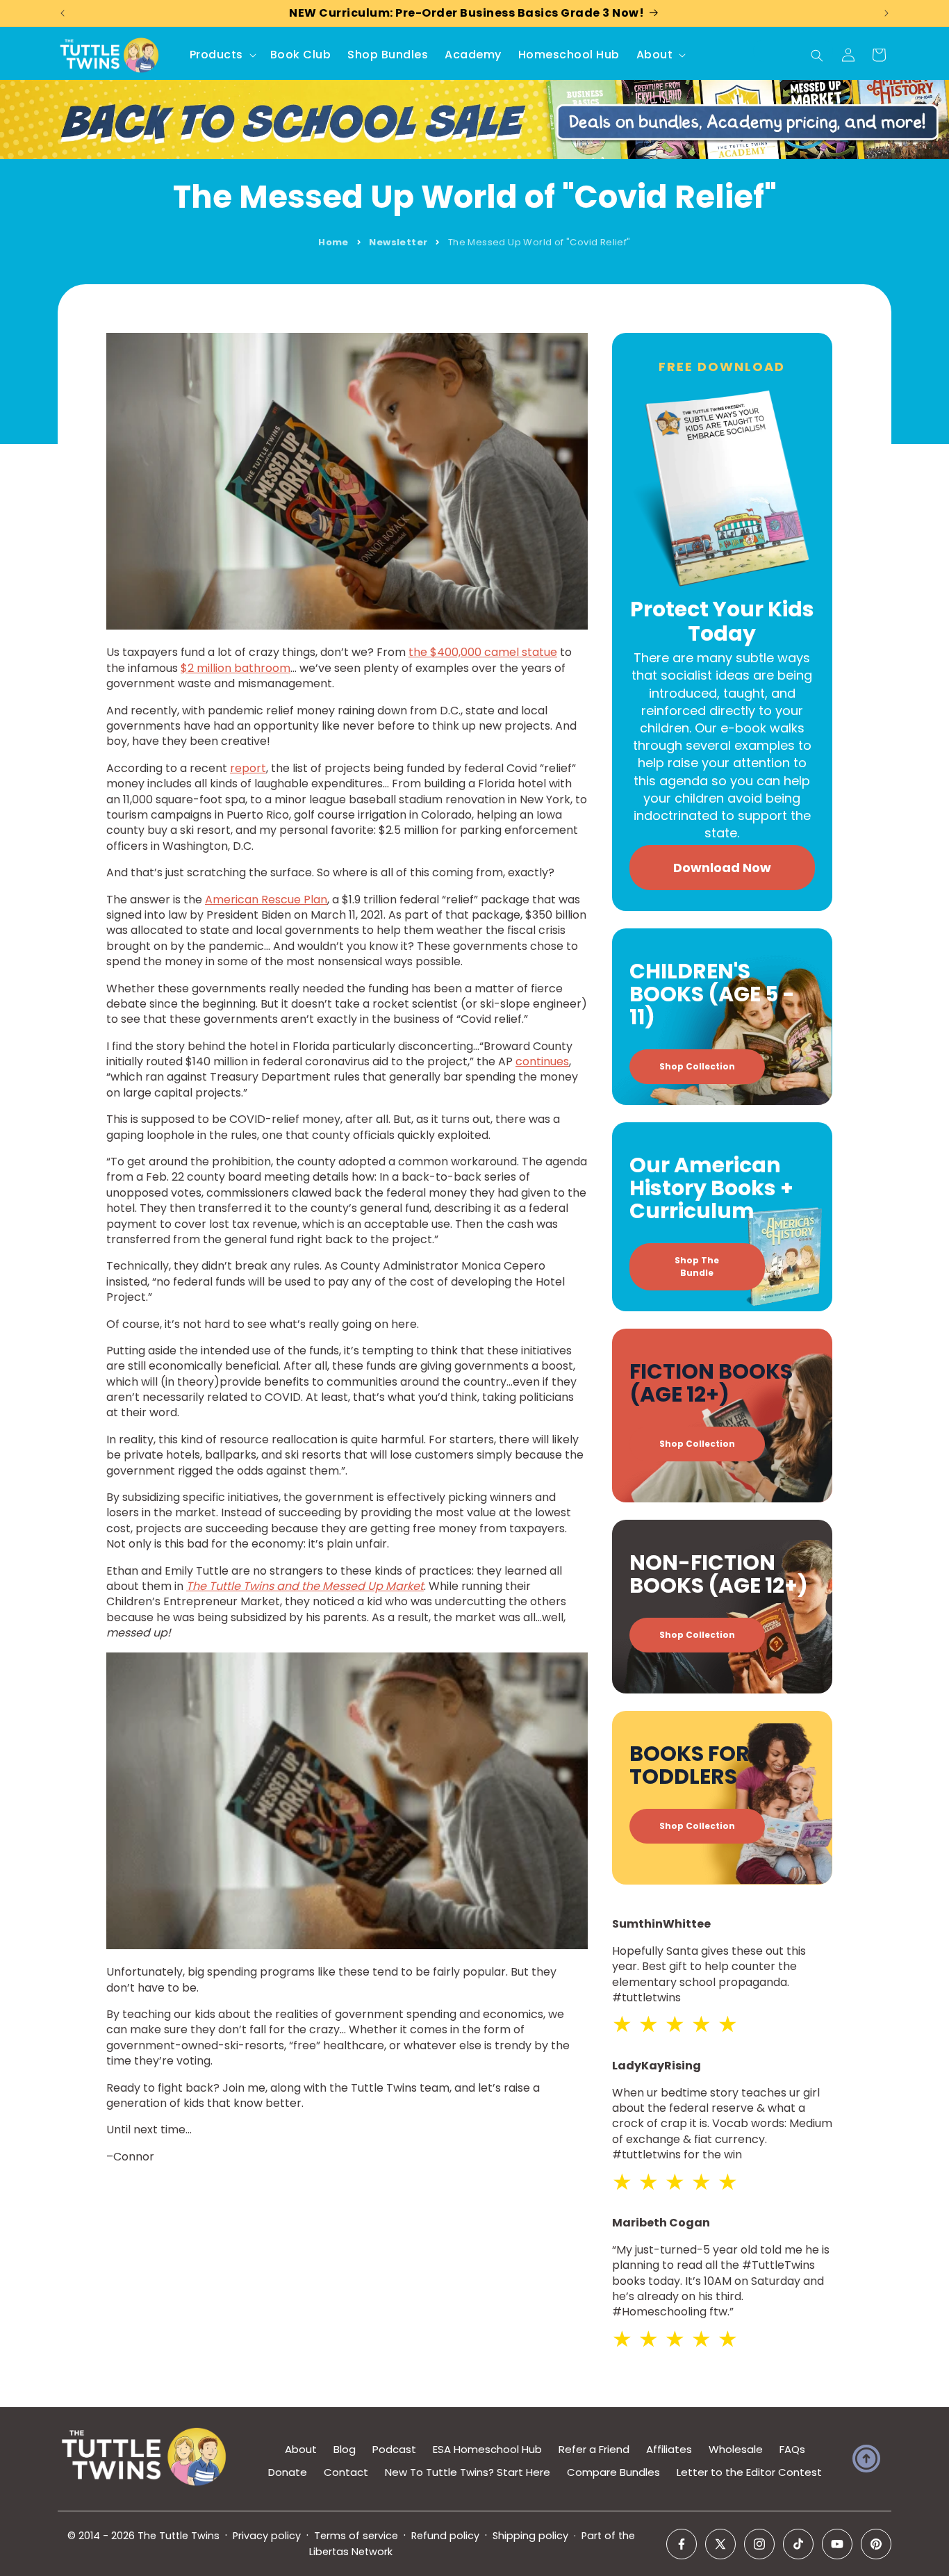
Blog (345, 2449)
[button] (222, 55)
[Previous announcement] (63, 13)
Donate (288, 2472)
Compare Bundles (613, 2472)
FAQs (792, 2449)
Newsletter (398, 242)
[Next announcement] (886, 13)
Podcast (394, 2449)
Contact (346, 2472)
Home (333, 242)
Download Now (722, 868)
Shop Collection (697, 1066)
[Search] (817, 56)
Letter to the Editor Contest (749, 2472)
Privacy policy (267, 2536)
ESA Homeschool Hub (487, 2449)
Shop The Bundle (697, 1266)
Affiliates (669, 2449)
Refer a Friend (594, 2449)
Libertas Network (351, 2552)
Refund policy (445, 2536)
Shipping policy (530, 2536)
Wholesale (736, 2449)
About (301, 2449)
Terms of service (356, 2536)
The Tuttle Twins (179, 2536)
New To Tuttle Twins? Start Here (468, 2472)
